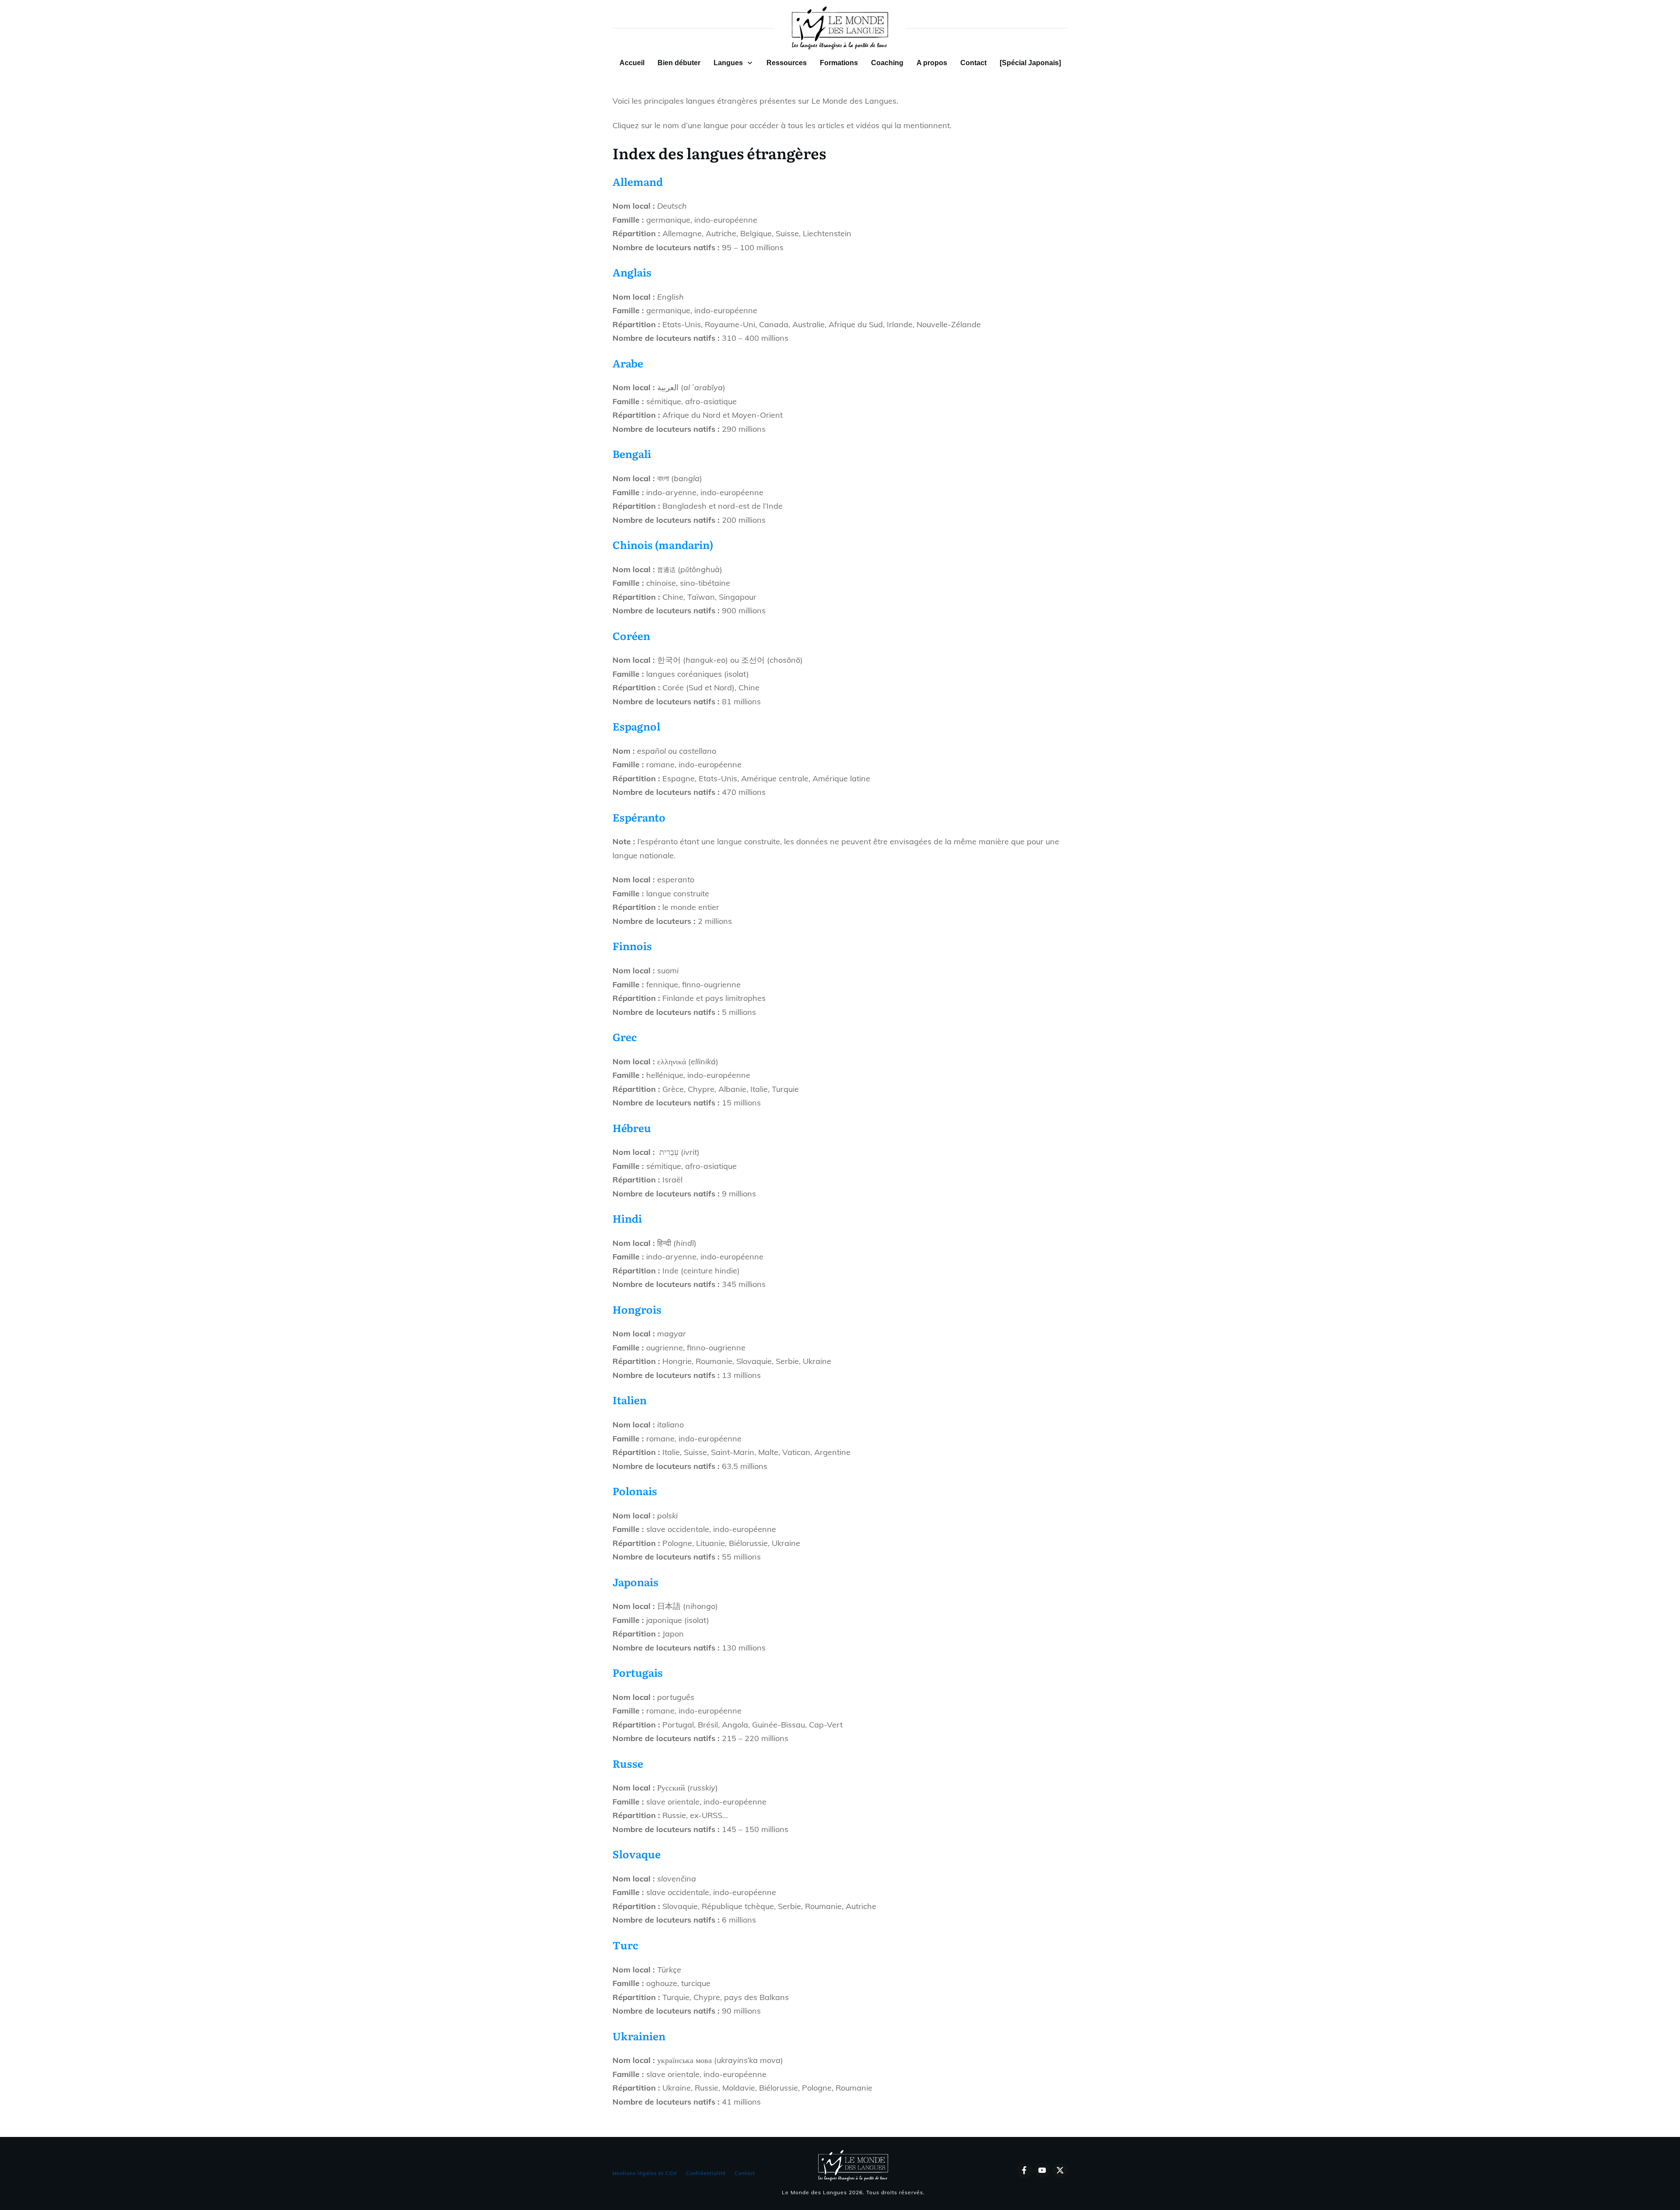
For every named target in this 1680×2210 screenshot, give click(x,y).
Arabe (628, 363)
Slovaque (637, 1854)
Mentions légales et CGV (645, 2173)
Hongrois (637, 1309)
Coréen (631, 635)
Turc (625, 1945)
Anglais (632, 272)
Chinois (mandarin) (663, 544)
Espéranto (639, 817)
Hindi (627, 1218)
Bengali (632, 453)
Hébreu (632, 1128)
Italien (630, 1400)
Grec (625, 1037)
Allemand (638, 181)
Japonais (635, 1582)
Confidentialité (706, 2173)
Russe (628, 1763)
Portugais (638, 1672)
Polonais (635, 1491)
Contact (745, 2173)
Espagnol (636, 726)
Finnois (632, 946)
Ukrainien (639, 2036)
